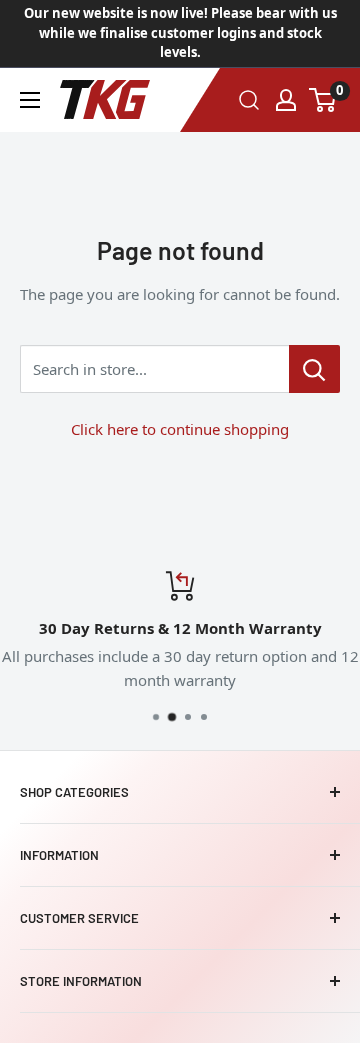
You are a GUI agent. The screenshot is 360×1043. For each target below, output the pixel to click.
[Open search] (249, 100)
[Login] (286, 100)
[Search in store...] (314, 369)
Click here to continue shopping (180, 429)
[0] (323, 100)
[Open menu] (30, 100)
